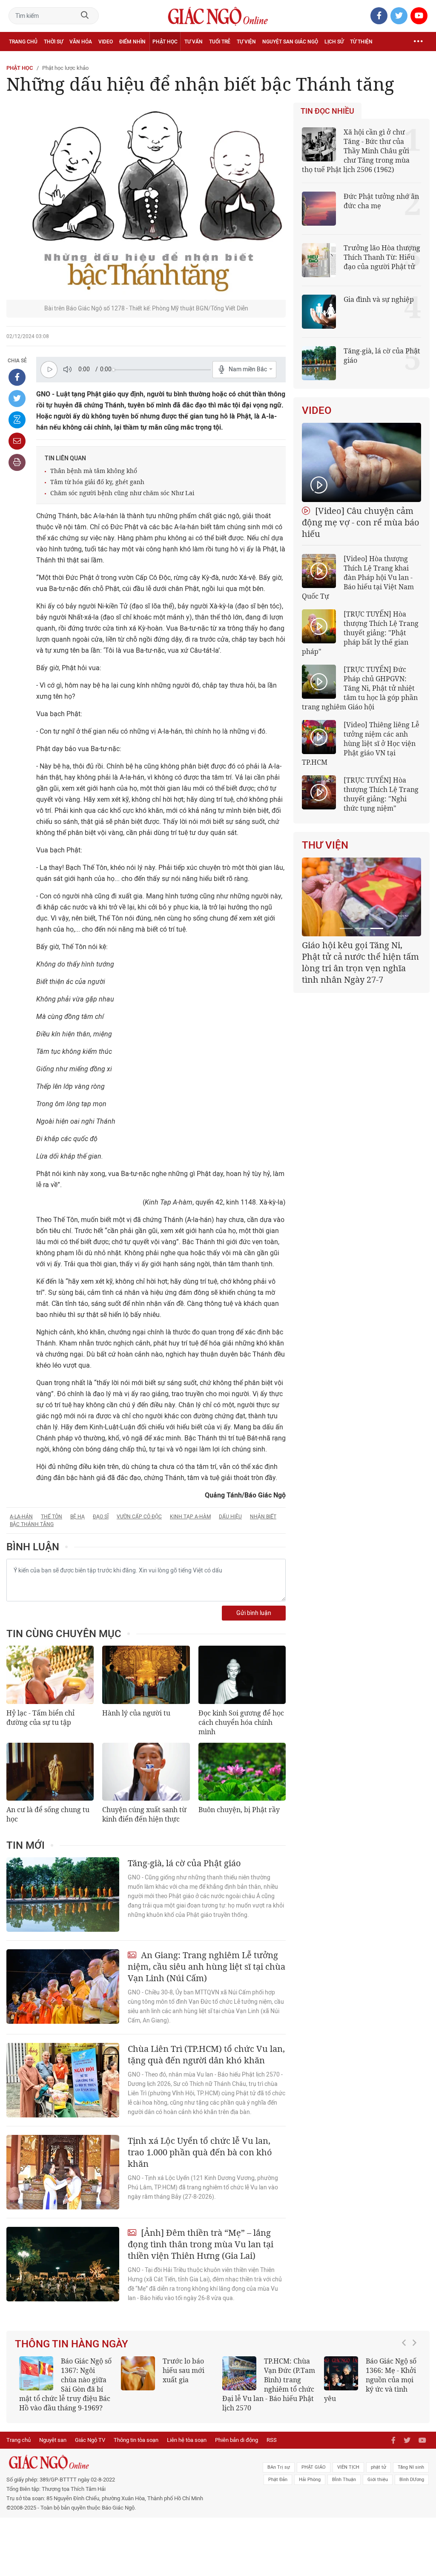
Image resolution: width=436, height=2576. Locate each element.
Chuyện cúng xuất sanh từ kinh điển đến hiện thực (144, 1814)
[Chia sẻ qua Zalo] (17, 420)
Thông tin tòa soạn (136, 2440)
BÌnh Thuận (344, 2480)
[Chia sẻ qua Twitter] (17, 399)
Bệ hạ (77, 1517)
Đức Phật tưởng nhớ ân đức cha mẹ (381, 201)
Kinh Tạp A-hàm (190, 1517)
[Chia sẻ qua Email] (17, 441)
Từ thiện (361, 42)
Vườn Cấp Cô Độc (139, 1517)
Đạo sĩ (101, 1517)
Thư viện (325, 845)
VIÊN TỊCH (348, 2467)
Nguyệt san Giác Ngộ (290, 42)
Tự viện (246, 42)
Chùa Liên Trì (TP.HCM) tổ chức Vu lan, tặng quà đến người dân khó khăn (206, 2054)
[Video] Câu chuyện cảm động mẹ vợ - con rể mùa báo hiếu (361, 522)
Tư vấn (194, 42)
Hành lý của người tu (136, 1713)
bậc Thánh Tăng (32, 1524)
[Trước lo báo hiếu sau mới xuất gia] (138, 2373)
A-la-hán (21, 1517)
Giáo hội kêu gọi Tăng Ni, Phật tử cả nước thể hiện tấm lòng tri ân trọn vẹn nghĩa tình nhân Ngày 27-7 (360, 962)
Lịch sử (334, 42)
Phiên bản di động (237, 2440)
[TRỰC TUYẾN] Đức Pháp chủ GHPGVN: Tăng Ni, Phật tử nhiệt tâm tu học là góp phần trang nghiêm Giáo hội (360, 688)
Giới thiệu (378, 2480)
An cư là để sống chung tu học (48, 1814)
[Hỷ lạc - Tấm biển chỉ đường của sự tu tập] (50, 1675)
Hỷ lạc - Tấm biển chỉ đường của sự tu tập (40, 1718)
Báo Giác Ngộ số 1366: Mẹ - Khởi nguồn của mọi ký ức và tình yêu (370, 2380)
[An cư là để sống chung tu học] (50, 1772)
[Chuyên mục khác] (418, 42)
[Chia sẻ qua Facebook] (17, 377)
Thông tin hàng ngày (72, 2344)
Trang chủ (23, 42)
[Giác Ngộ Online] (133, 2462)
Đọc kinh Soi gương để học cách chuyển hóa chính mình (241, 1722)
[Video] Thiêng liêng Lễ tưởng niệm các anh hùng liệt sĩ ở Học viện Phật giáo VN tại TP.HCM (361, 743)
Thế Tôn (52, 1517)
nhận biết (263, 1517)
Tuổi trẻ (220, 42)
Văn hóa (81, 42)
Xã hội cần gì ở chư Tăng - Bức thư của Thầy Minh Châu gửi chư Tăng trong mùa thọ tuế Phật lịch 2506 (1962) (356, 151)
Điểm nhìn (132, 42)
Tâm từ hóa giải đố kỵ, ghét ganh (97, 482)
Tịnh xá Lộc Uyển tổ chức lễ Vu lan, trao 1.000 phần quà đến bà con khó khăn (200, 2152)
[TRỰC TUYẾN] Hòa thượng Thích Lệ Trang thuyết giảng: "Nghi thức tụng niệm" (381, 794)
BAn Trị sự (279, 2467)
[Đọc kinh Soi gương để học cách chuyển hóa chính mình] (242, 1675)
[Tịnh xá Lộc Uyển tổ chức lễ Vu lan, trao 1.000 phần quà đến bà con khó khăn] (63, 2172)
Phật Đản (278, 2480)
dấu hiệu (230, 1517)
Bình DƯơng (412, 2480)
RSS (272, 2440)
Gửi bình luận (254, 1613)
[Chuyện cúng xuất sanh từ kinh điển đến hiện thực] (146, 1772)
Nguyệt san (53, 2440)
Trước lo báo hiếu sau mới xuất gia (184, 2370)
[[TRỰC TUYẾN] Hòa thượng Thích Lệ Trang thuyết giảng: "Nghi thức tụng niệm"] (319, 792)
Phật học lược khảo (65, 68)
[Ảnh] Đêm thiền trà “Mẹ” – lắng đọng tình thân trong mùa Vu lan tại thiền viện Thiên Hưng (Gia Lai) (201, 2244)
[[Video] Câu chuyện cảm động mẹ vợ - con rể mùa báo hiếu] (361, 462)
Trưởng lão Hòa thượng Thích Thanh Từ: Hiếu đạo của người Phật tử (382, 257)
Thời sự (53, 42)
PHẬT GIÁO (314, 2467)
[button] (406, 2380)
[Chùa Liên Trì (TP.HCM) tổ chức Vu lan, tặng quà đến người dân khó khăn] (63, 2080)
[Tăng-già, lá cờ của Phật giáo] (63, 1895)
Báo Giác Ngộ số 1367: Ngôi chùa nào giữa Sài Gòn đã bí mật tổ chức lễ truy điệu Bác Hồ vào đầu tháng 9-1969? (65, 2384)
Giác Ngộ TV (90, 2440)
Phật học (165, 42)
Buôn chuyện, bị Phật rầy (239, 1810)
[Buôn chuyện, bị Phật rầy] (242, 1772)
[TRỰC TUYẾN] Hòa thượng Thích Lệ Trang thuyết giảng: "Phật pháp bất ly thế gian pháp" (360, 633)
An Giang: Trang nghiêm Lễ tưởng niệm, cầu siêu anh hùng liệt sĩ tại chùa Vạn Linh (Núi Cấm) (207, 1966)
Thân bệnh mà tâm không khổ (94, 471)
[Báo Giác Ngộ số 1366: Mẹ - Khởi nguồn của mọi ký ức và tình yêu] (341, 2373)
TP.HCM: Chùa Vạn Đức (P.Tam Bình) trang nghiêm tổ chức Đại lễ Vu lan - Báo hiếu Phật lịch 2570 (269, 2384)
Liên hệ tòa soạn (187, 2440)
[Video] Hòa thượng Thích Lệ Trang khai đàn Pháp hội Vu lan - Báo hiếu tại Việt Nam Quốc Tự (358, 577)
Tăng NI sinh (411, 2467)
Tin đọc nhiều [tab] (327, 111)
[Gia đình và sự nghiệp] (319, 312)
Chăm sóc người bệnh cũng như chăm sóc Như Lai (122, 493)
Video (106, 42)
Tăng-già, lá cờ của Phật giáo (184, 1863)
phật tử (379, 2467)
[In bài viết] (17, 462)
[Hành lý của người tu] (146, 1675)
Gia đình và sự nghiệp (379, 299)
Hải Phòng (310, 2480)
